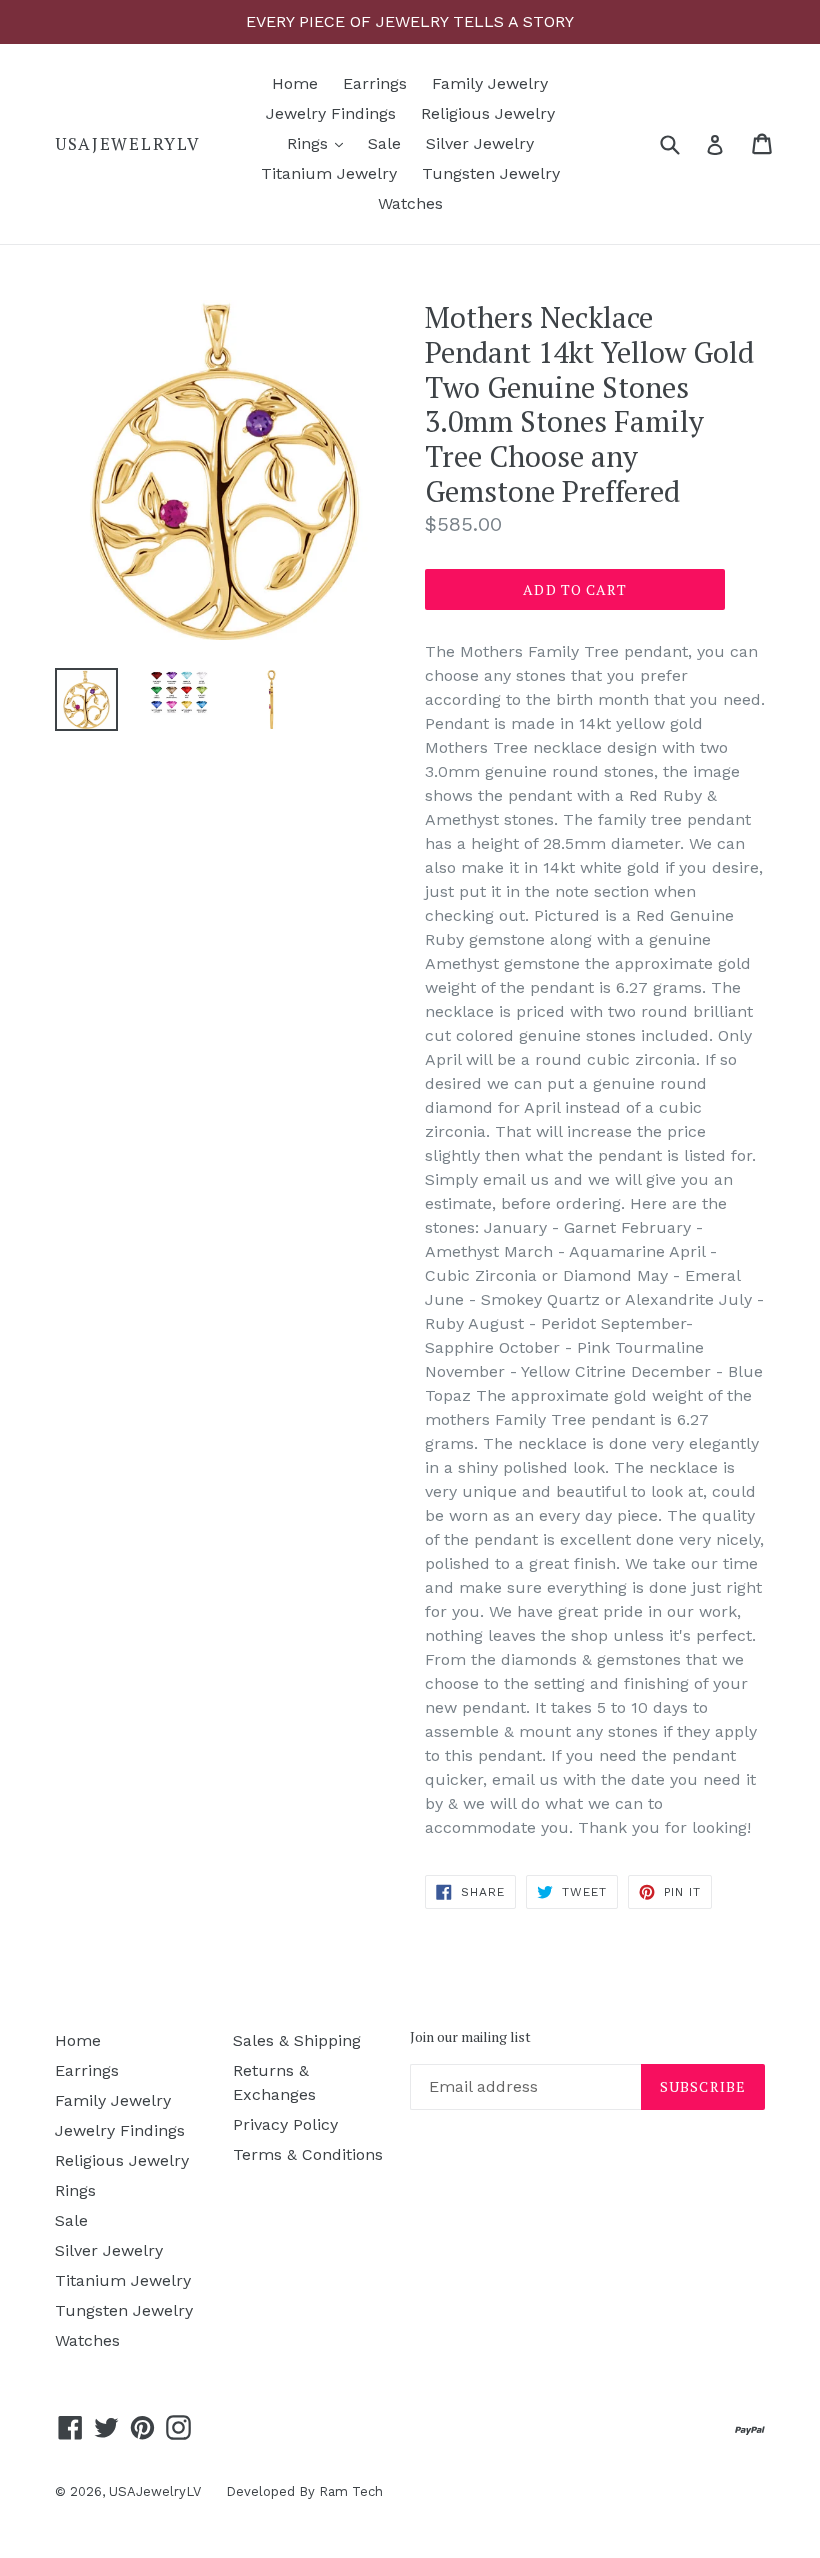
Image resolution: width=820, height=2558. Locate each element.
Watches (410, 203)
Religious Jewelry (488, 113)
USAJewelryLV (127, 144)
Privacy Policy (285, 2124)
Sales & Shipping (297, 2040)
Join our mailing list (470, 2037)
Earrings (375, 83)
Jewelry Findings (331, 113)
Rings (320, 143)
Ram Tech (351, 2491)
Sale (384, 143)
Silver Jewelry (480, 143)
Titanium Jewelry (329, 173)
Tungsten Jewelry (491, 173)
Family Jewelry (490, 83)
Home (295, 83)
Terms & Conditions (308, 2154)
